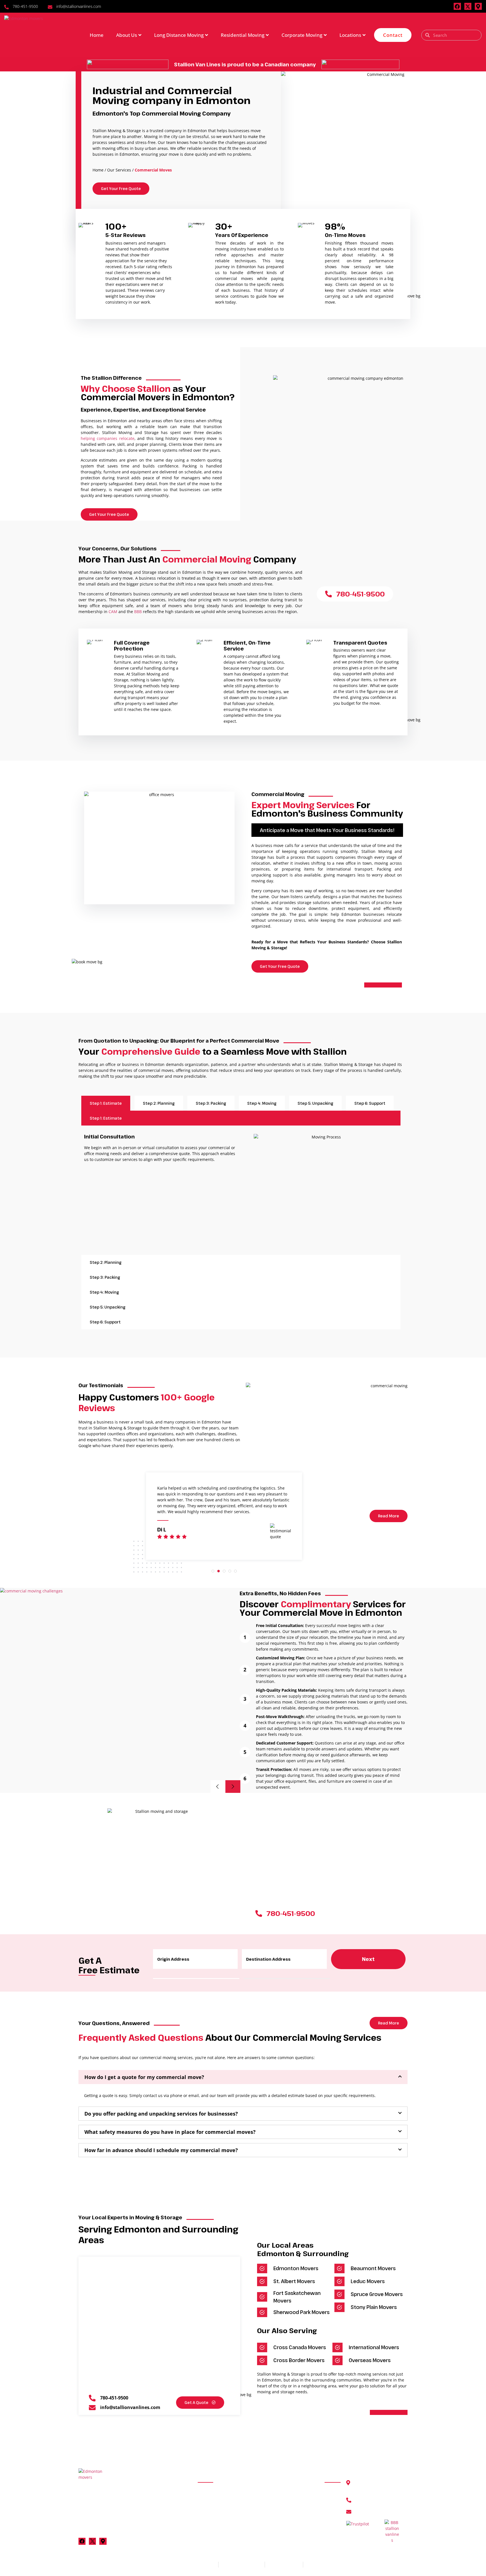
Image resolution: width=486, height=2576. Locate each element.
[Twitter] (92, 2541)
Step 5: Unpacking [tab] (315, 1103)
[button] (327, 830)
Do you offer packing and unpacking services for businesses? (161, 2114)
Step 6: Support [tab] (370, 1103)
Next (368, 1959)
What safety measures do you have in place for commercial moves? (170, 2132)
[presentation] (213, 1571)
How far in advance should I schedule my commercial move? (161, 2150)
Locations (350, 35)
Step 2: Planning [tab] (159, 1103)
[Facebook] (457, 6)
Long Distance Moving (179, 35)
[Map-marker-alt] (478, 6)
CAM (113, 612)
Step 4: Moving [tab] (262, 1103)
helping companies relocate (108, 438)
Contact (393, 35)
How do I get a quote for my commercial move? (144, 2077)
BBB (138, 612)
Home (97, 35)
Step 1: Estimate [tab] (106, 1103)
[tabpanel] (243, 1190)
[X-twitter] (468, 6)
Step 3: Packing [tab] (211, 1103)
